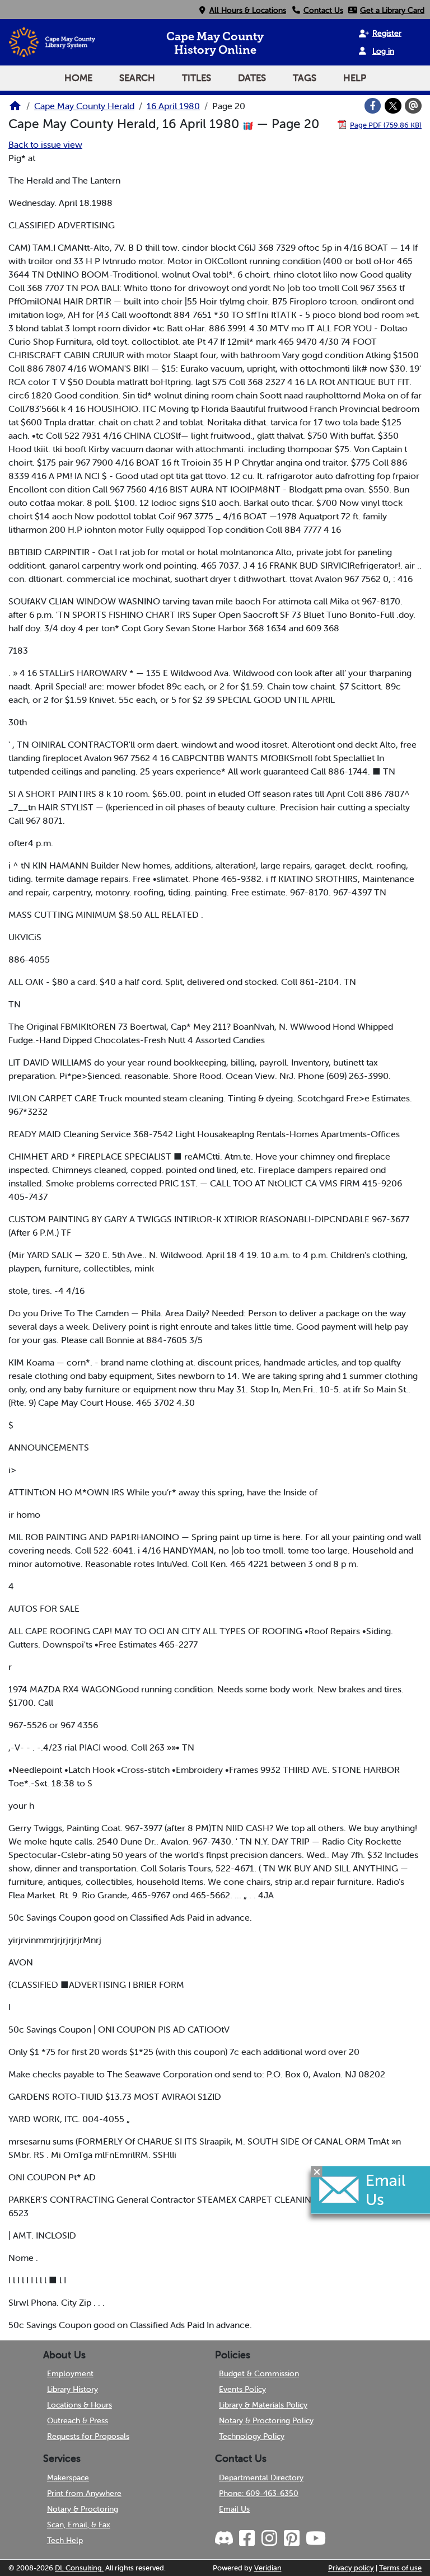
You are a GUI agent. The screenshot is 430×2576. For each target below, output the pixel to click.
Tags (305, 78)
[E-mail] (413, 106)
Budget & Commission (259, 2373)
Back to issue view (45, 144)
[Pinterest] (291, 2539)
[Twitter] (393, 106)
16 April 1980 (173, 106)
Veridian (268, 2568)
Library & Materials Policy (263, 2405)
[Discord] (225, 2539)
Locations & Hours (80, 2405)
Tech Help (65, 2540)
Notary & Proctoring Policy (266, 2420)
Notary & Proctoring (83, 2509)
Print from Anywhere (84, 2493)
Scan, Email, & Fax (79, 2525)
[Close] (317, 2171)
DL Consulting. (79, 2568)
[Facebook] (373, 106)
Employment (70, 2373)
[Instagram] (269, 2539)
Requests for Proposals (88, 2436)
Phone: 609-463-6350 (259, 2493)
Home (78, 78)
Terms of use (400, 2568)
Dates (252, 78)
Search (137, 78)
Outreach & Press (78, 2420)
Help (355, 78)
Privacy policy (351, 2568)
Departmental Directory (261, 2478)
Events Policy (242, 2389)
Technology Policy (252, 2436)
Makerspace (68, 2478)
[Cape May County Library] (15, 109)
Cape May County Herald (84, 106)
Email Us (234, 2509)
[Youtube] (315, 2539)
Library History (73, 2389)
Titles (197, 78)
